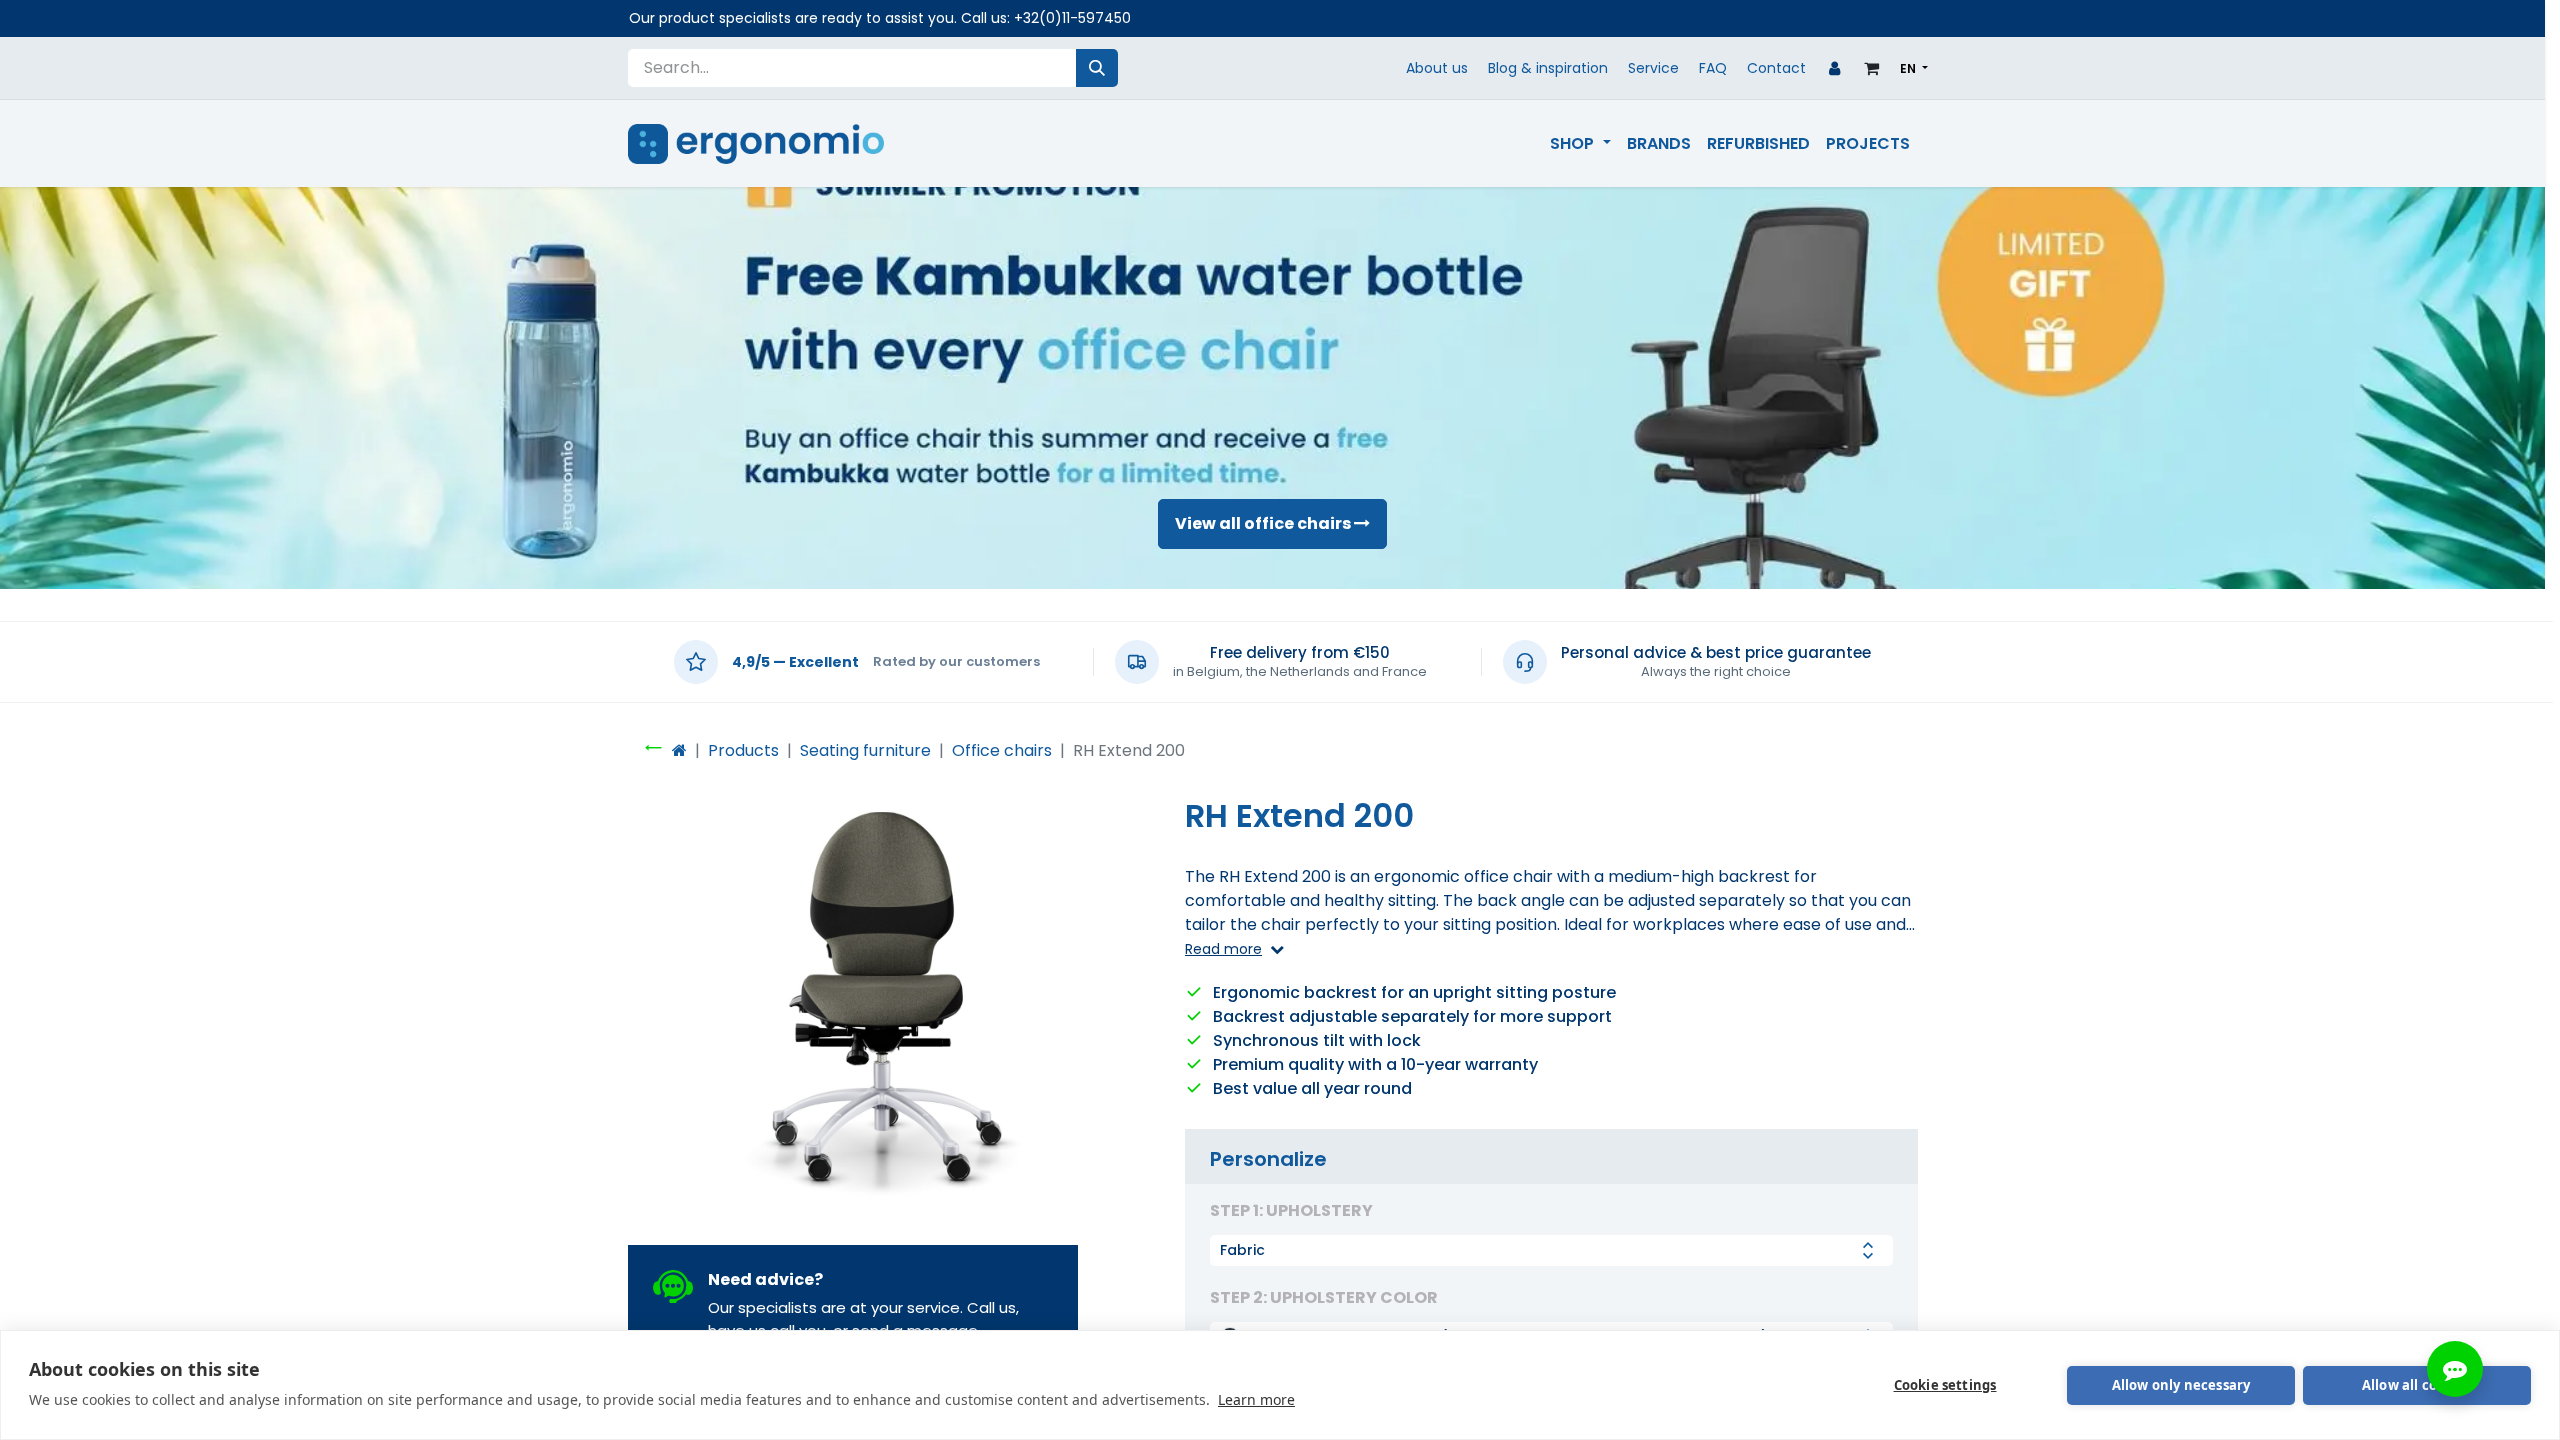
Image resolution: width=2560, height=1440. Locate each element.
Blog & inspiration (1548, 68)
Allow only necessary (2181, 1385)
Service (1653, 68)
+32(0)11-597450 (1072, 18)
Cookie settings (1945, 1385)
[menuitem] (1580, 144)
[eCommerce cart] (1872, 68)
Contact (1776, 68)
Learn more (1256, 1399)
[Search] (1097, 68)
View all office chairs (1264, 523)
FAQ (1713, 68)
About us (1437, 68)
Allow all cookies (2417, 1385)
